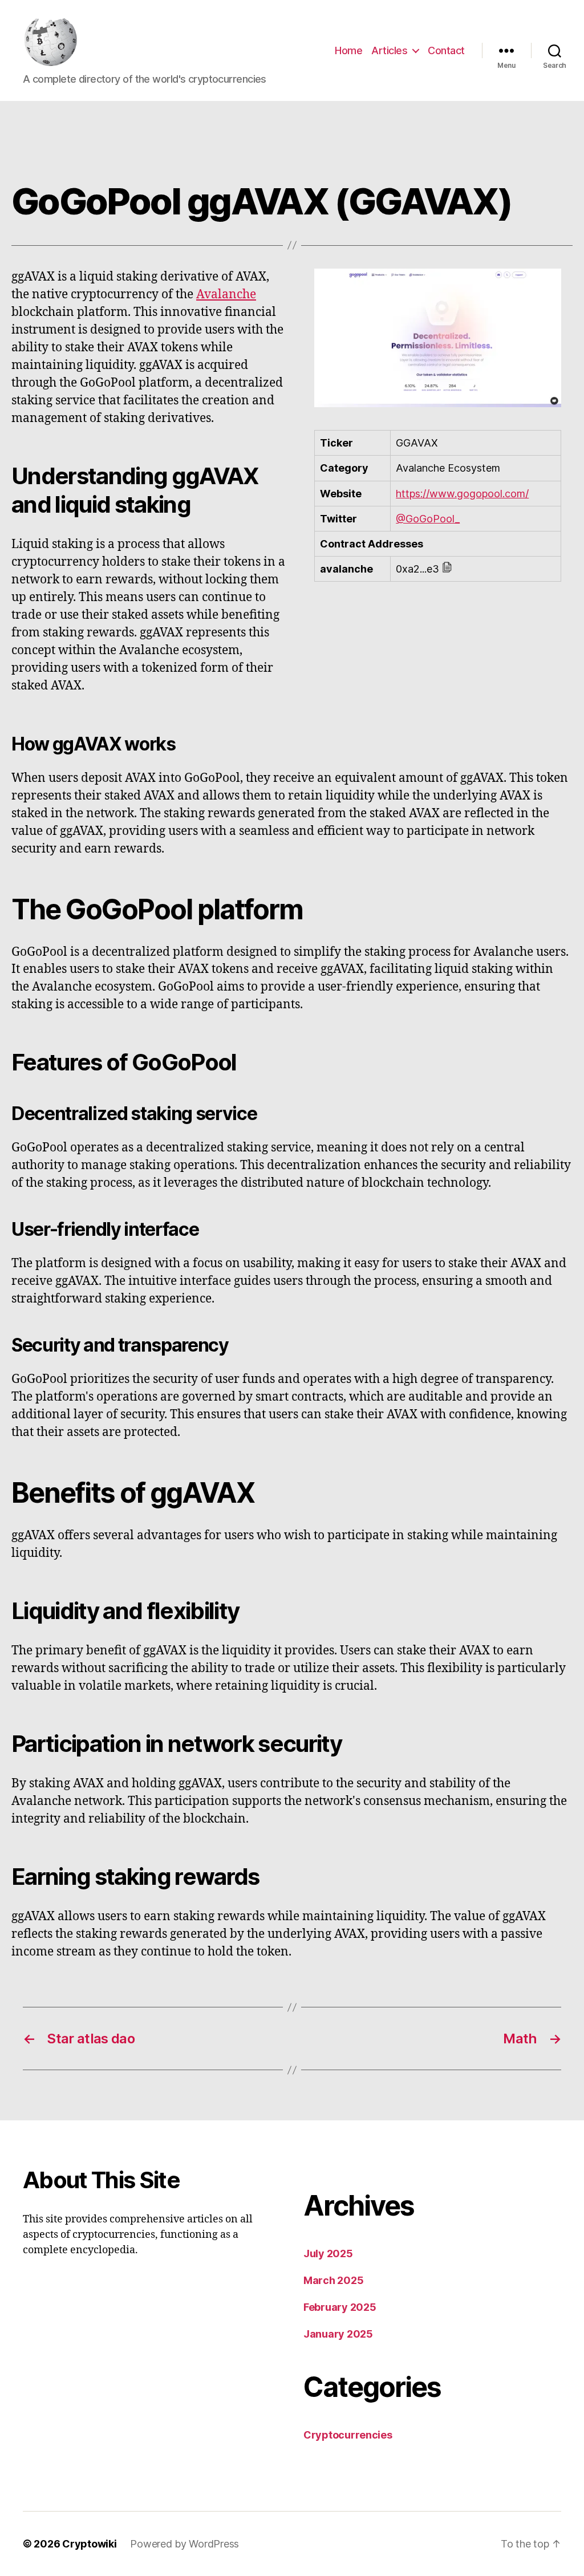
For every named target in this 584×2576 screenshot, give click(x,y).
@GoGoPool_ (428, 519)
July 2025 (328, 2254)
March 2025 (333, 2280)
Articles (389, 50)
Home (348, 50)
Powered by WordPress (184, 2544)
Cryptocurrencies (348, 2435)
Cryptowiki (89, 2544)
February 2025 (340, 2307)
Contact (446, 50)
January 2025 (338, 2334)
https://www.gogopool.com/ (462, 494)
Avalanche (226, 295)
